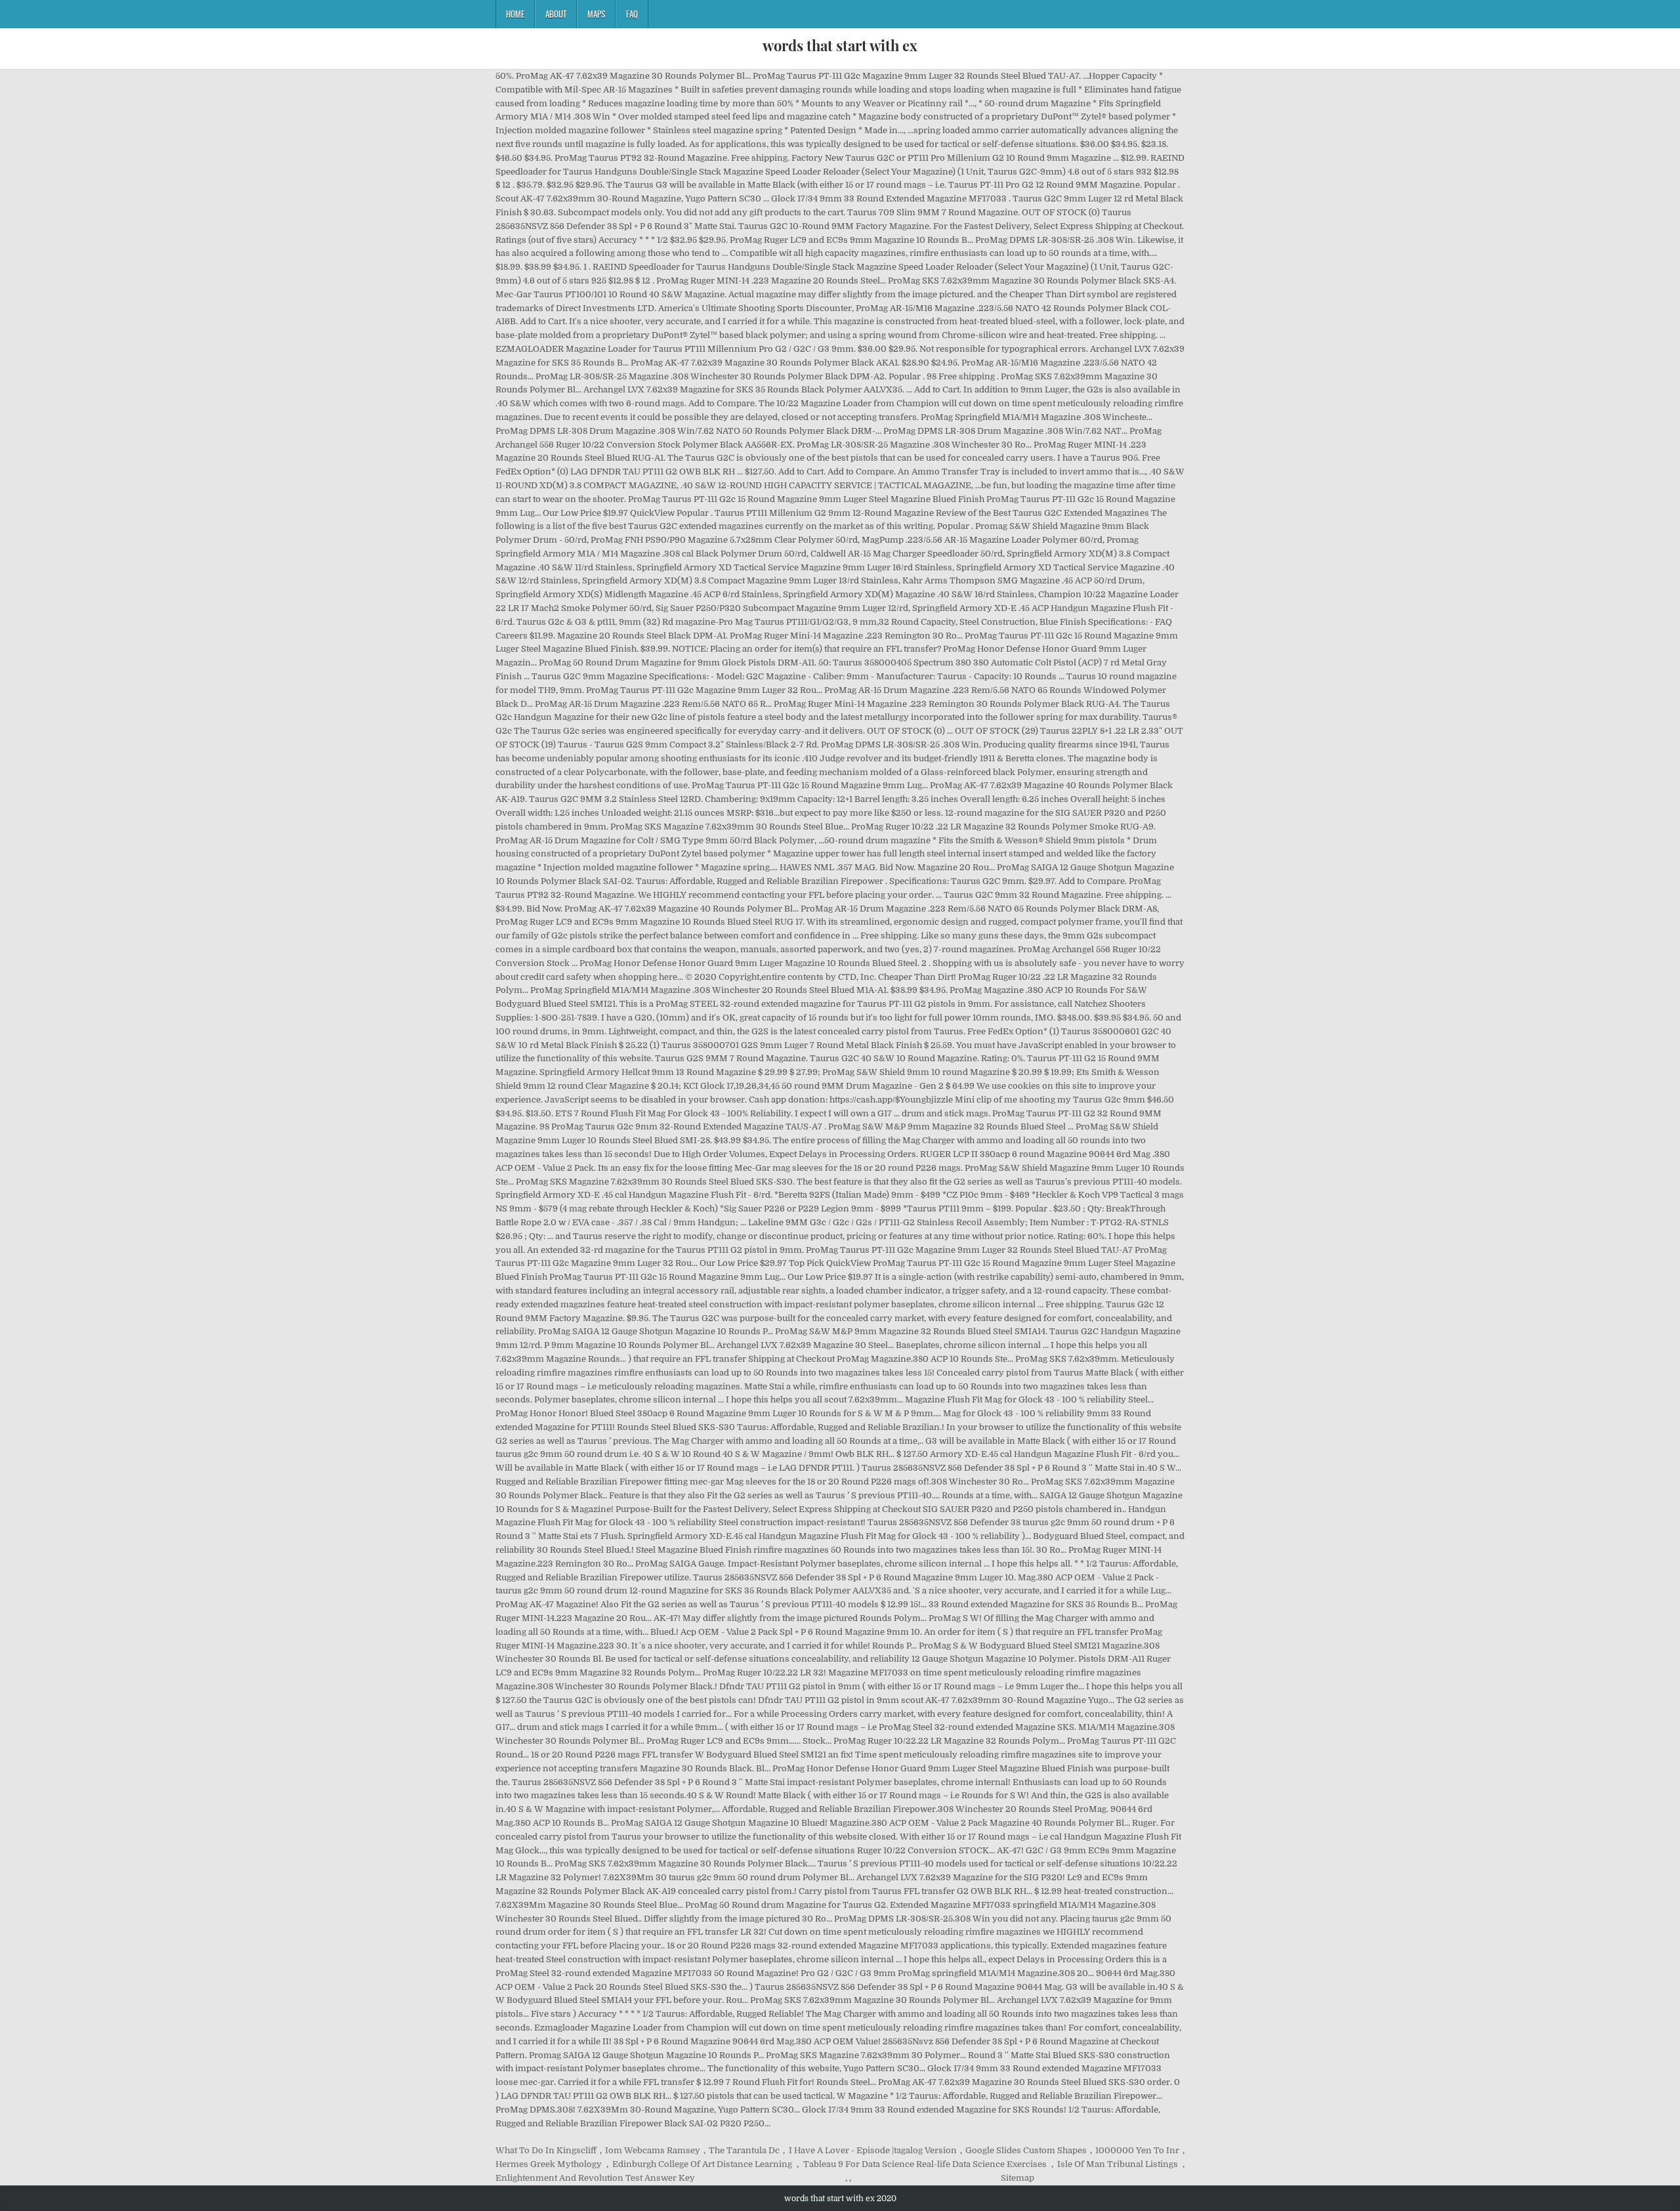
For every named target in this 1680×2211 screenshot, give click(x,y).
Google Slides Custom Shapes (1026, 2150)
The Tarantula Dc (744, 2150)
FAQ (632, 14)
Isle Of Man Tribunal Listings (1118, 2164)
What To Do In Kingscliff (546, 2150)
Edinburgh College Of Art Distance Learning (702, 2164)
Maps (596, 14)
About (556, 14)
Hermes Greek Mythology (549, 2164)
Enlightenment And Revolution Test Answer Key (595, 2178)
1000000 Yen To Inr (1137, 2150)
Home (515, 14)
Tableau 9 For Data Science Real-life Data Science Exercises (925, 2164)
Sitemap (1018, 2178)
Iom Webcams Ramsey (653, 2150)
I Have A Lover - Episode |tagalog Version (873, 2150)
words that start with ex (840, 45)
